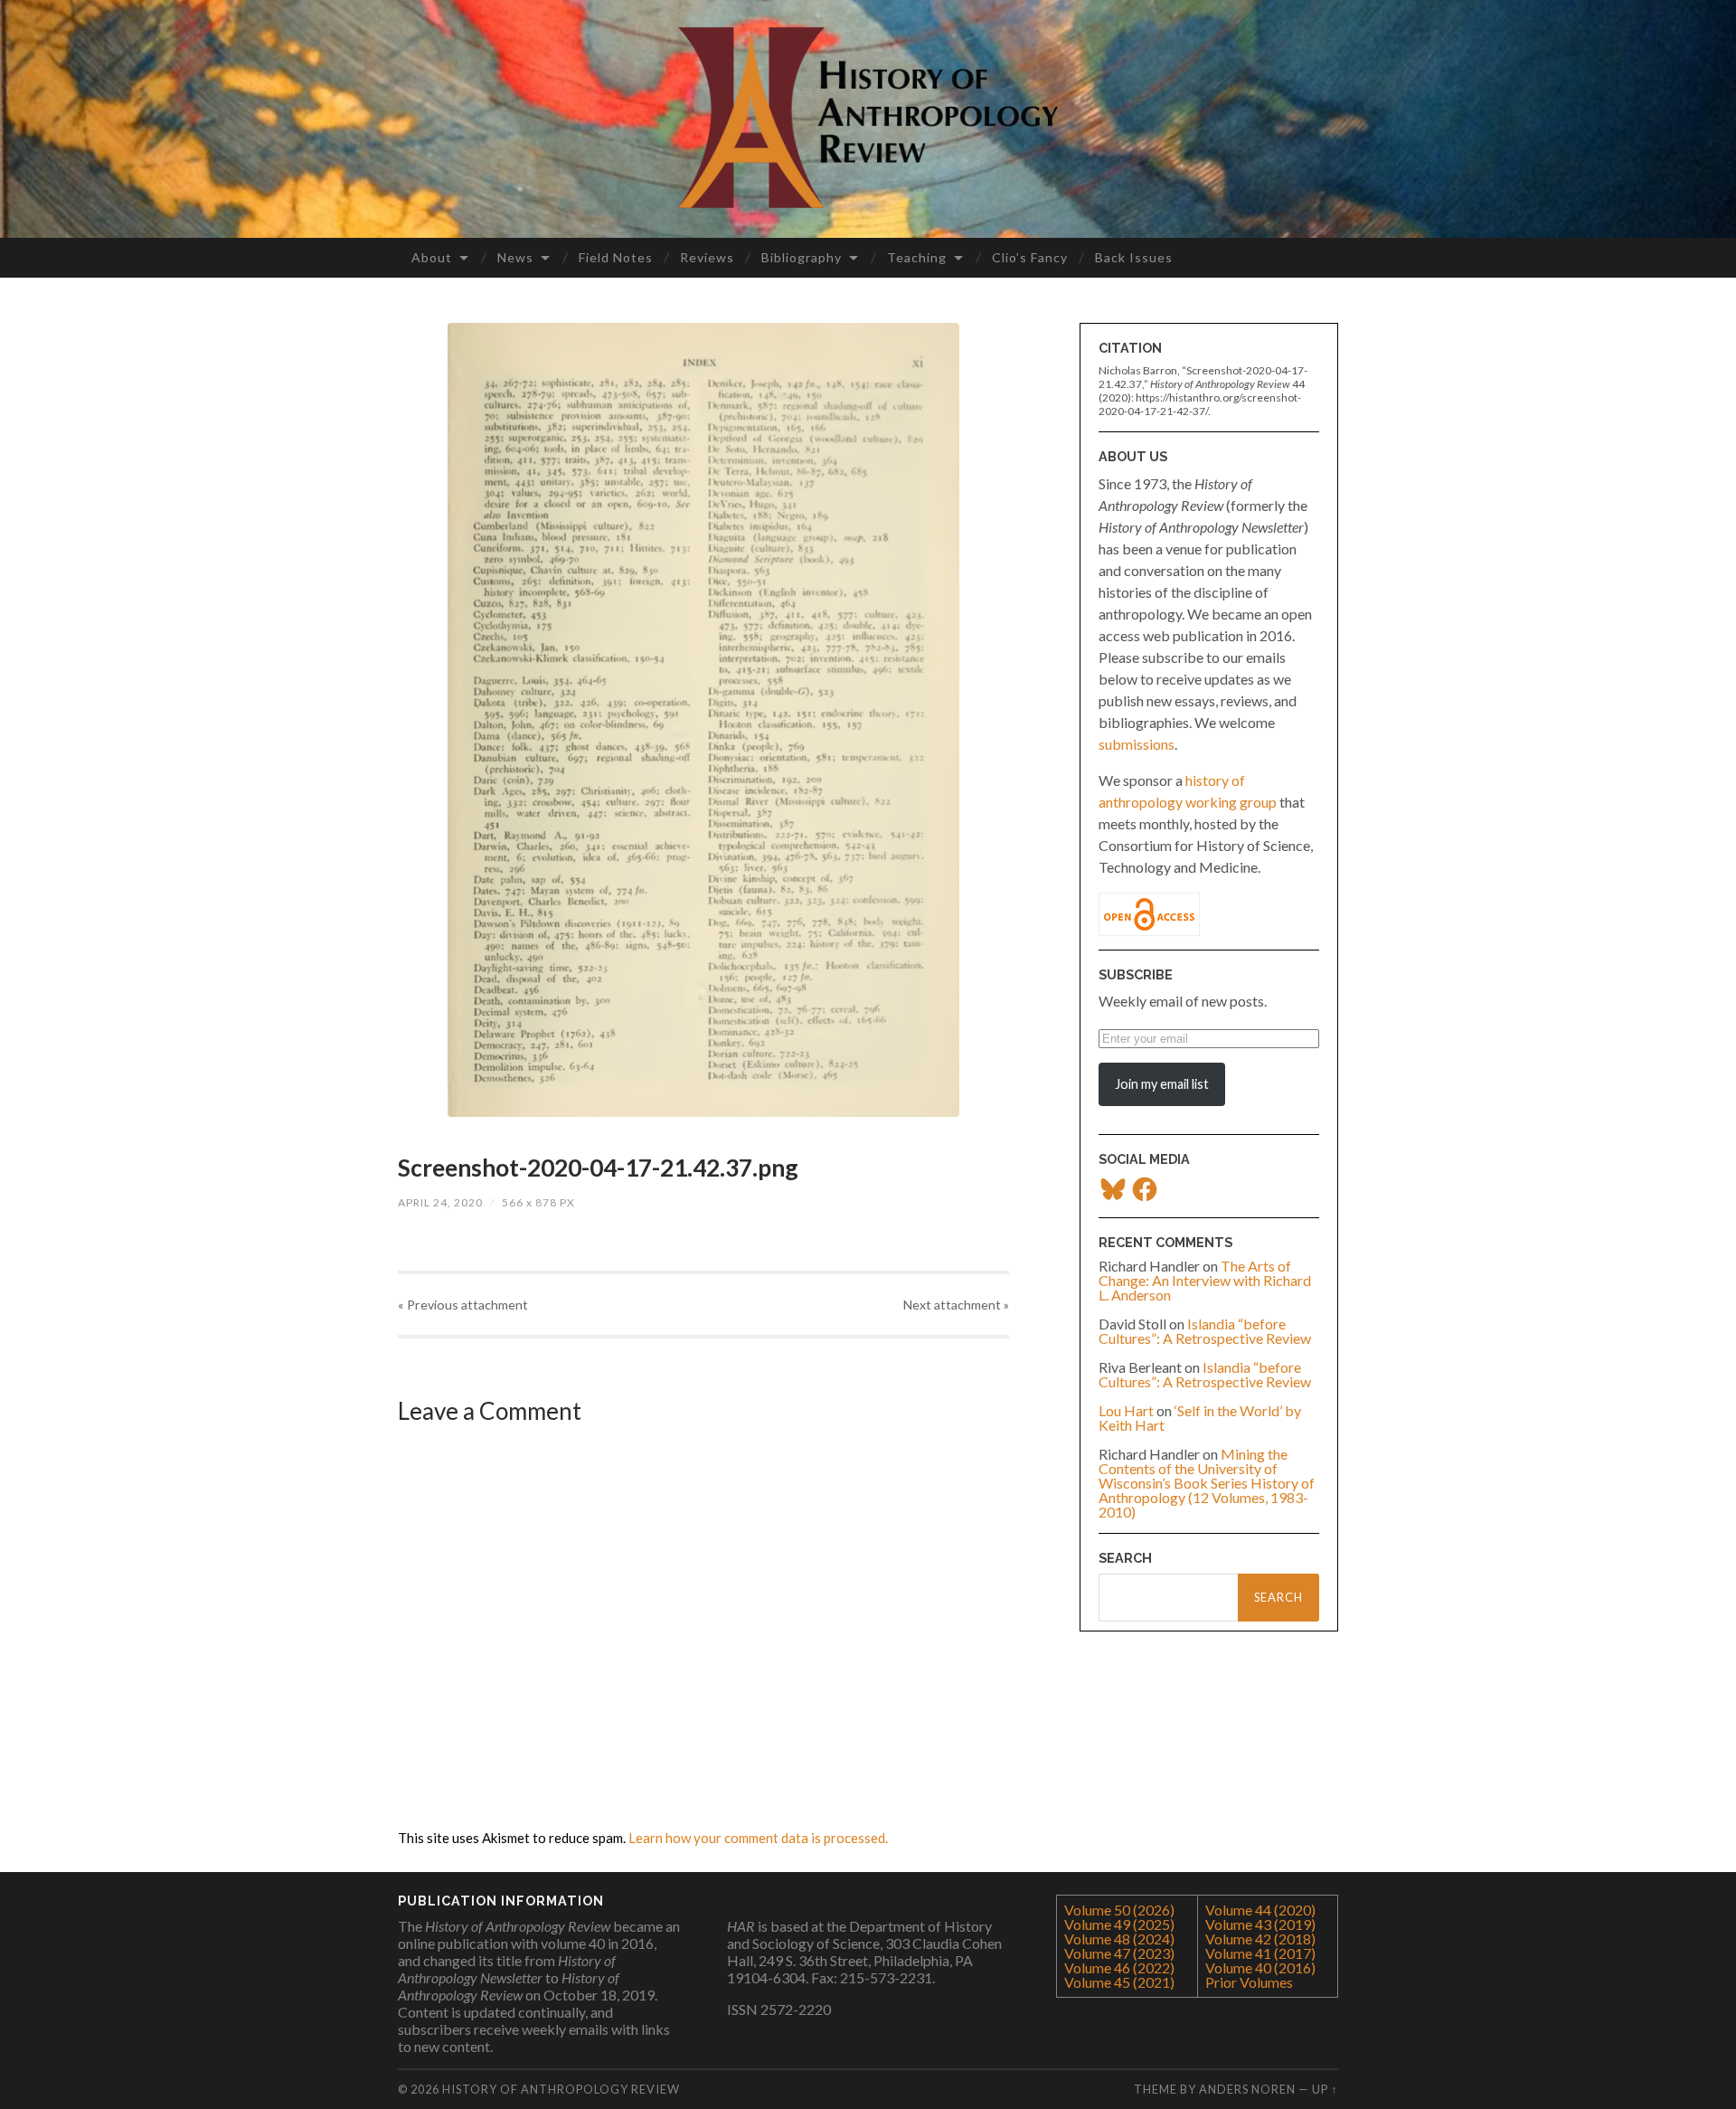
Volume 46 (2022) (1119, 1967)
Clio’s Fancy (1030, 257)
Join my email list (1162, 1084)
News (515, 257)
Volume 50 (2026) (1119, 1910)
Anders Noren (1247, 2089)
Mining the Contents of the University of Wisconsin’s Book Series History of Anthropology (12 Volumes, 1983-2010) (1207, 1483)
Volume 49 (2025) (1119, 1924)
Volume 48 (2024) (1119, 1939)
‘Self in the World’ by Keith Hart (1200, 1418)
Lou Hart (1126, 1410)
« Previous (463, 1305)
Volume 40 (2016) (1260, 1967)
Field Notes (616, 257)
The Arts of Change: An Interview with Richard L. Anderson (1205, 1280)
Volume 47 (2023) (1119, 1953)
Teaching (917, 257)
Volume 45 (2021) (1119, 1982)
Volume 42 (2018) (1260, 1939)
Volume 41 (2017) (1260, 1953)
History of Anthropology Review (561, 2089)
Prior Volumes (1249, 1982)
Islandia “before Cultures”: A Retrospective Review (1205, 1331)
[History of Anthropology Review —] (868, 118)
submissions (1137, 744)
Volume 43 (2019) (1260, 1924)
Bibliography (802, 257)
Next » (956, 1305)
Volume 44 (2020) (1260, 1910)
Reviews (707, 257)
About (432, 257)
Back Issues (1134, 257)
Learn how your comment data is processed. (758, 1838)
